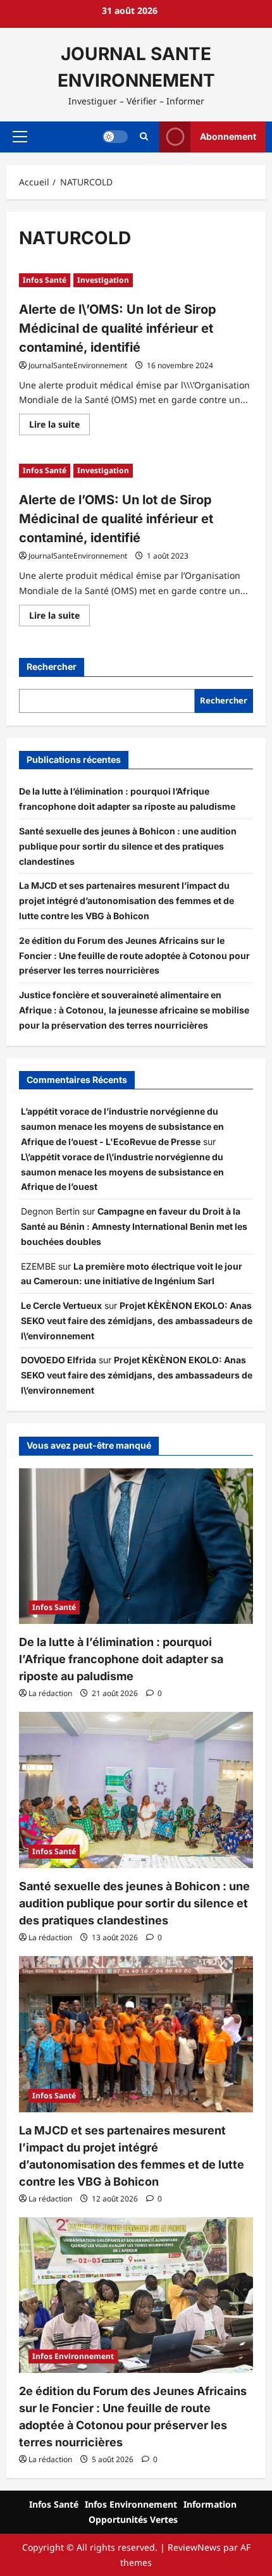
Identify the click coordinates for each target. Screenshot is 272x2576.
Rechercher (52, 666)
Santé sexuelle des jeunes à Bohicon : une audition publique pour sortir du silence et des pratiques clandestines (128, 846)
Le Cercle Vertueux (61, 1305)
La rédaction (50, 1693)
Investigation (103, 280)
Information (210, 2504)
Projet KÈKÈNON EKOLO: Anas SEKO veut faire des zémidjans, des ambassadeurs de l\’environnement (137, 1321)
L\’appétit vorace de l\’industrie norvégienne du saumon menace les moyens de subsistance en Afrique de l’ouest (122, 1172)
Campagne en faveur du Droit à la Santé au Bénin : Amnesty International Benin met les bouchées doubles (134, 1226)
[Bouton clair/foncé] (115, 137)
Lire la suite (59, 426)
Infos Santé (45, 280)
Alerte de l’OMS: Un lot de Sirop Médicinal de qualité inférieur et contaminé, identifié (116, 519)
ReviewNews (194, 2547)
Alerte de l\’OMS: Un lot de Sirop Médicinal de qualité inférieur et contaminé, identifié (118, 328)
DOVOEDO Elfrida (59, 1360)
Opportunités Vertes (133, 2519)
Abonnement (228, 136)
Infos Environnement (73, 2356)
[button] (20, 137)
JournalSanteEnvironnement (78, 365)
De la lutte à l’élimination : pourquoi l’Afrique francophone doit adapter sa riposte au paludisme (121, 1659)
